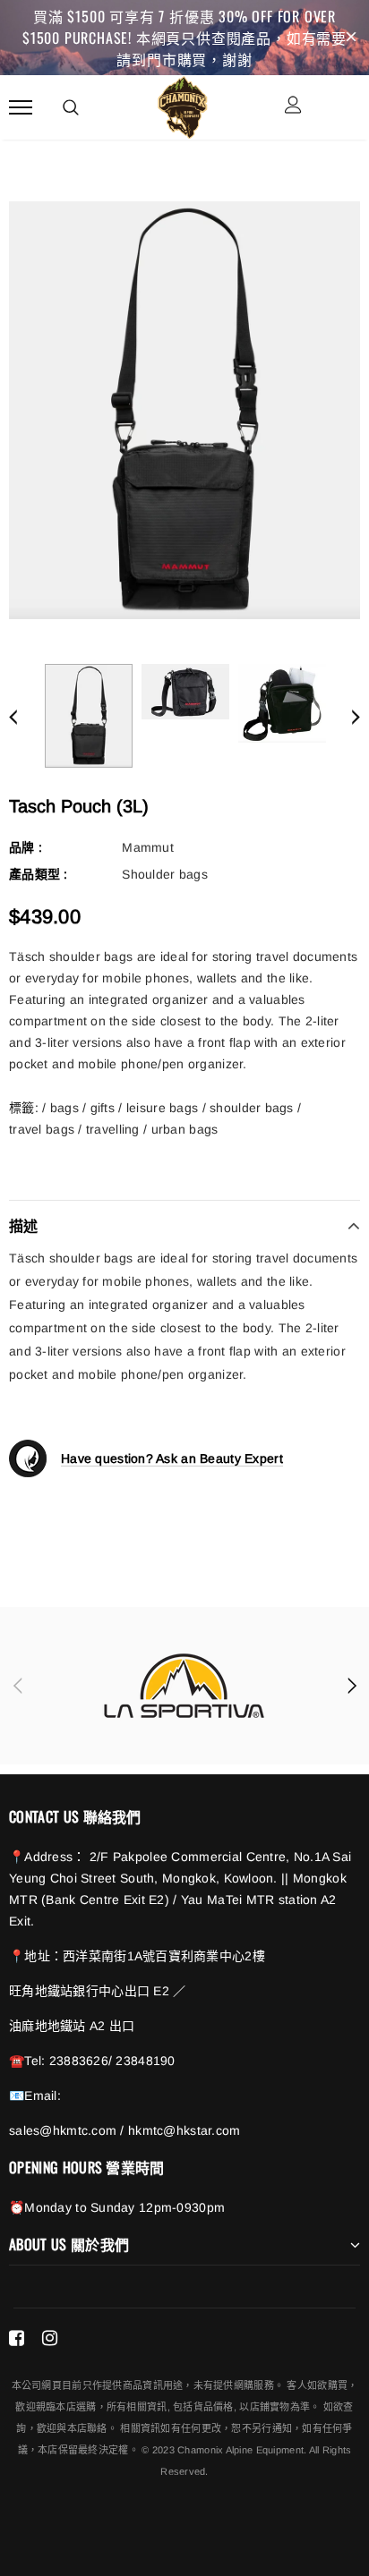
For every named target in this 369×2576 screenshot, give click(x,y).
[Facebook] (17, 2338)
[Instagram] (50, 2338)
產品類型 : (39, 874)
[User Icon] (293, 107)
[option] (184, 410)
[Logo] (182, 105)
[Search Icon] (71, 107)
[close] (351, 38)
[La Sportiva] (184, 1686)
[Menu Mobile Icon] (21, 107)
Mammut (148, 847)
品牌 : (26, 847)
